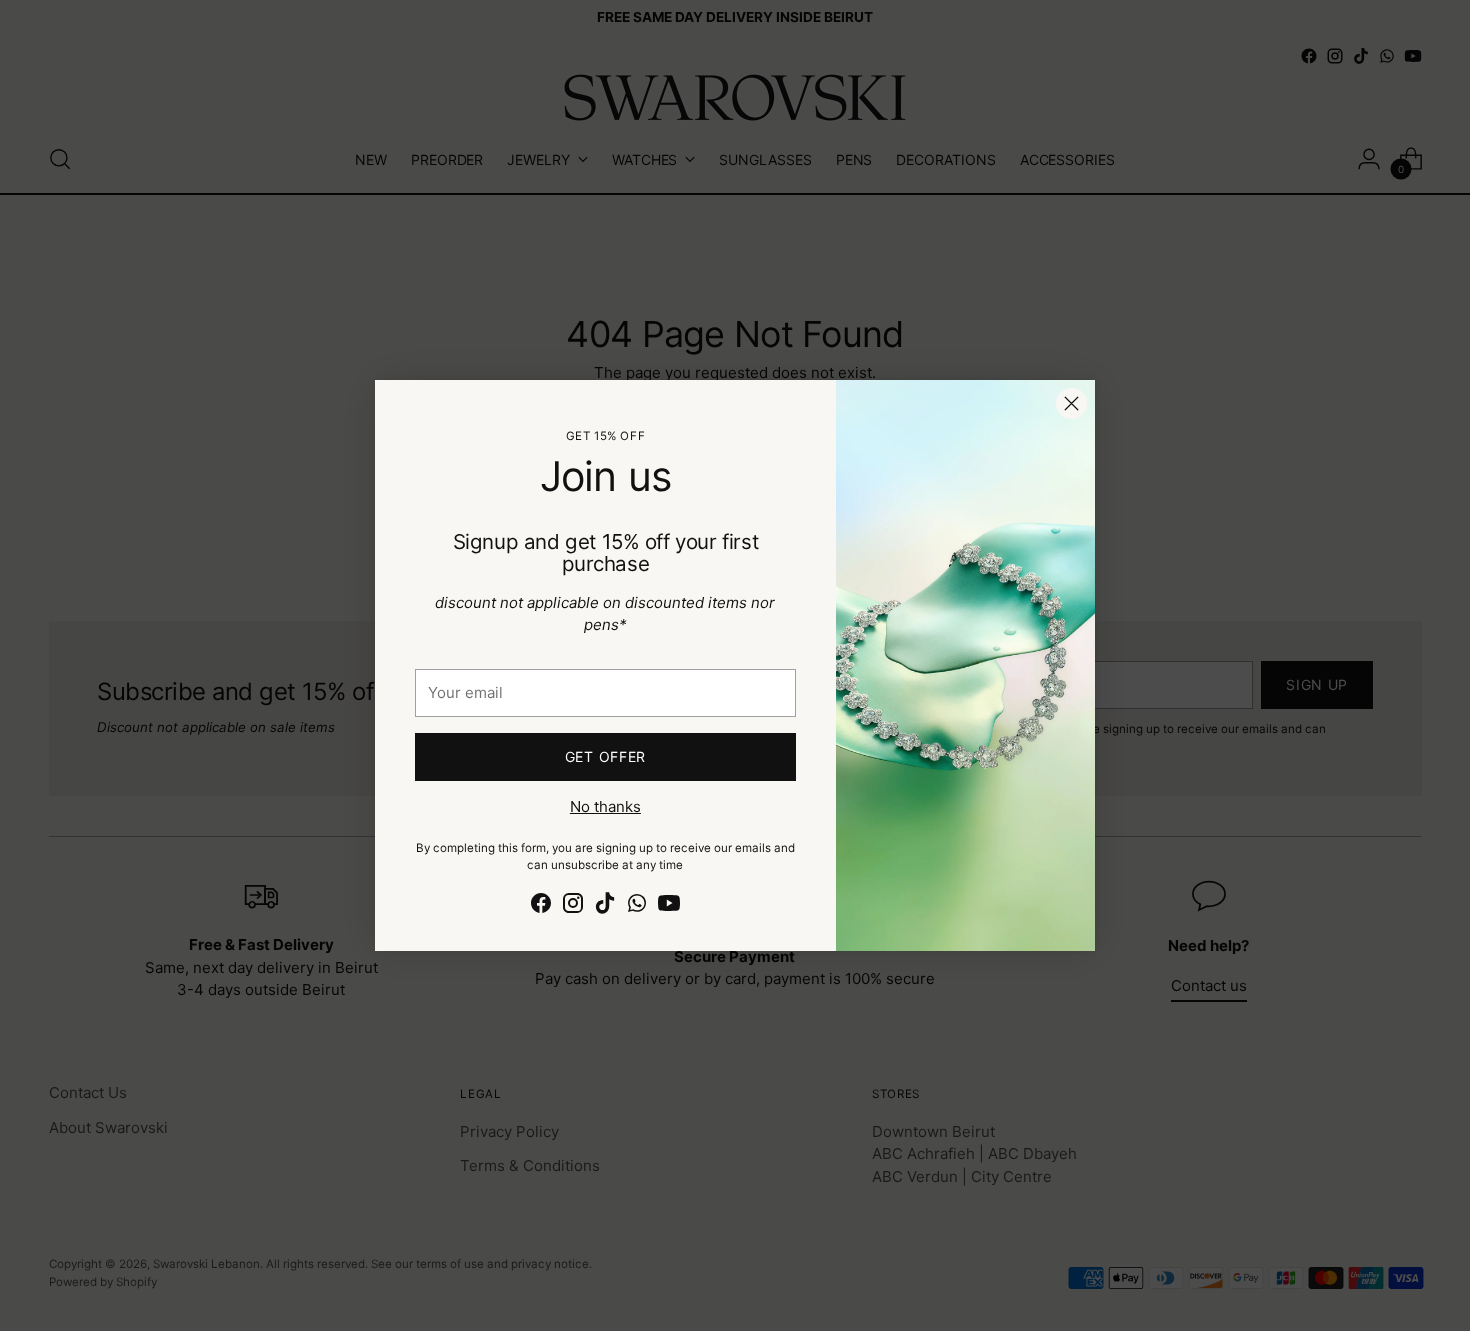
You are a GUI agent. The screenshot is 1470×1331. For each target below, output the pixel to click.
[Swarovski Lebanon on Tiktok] (605, 906)
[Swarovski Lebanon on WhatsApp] (637, 906)
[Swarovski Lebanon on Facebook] (541, 906)
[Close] (1071, 403)
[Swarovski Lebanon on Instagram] (573, 906)
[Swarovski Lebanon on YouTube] (669, 906)
